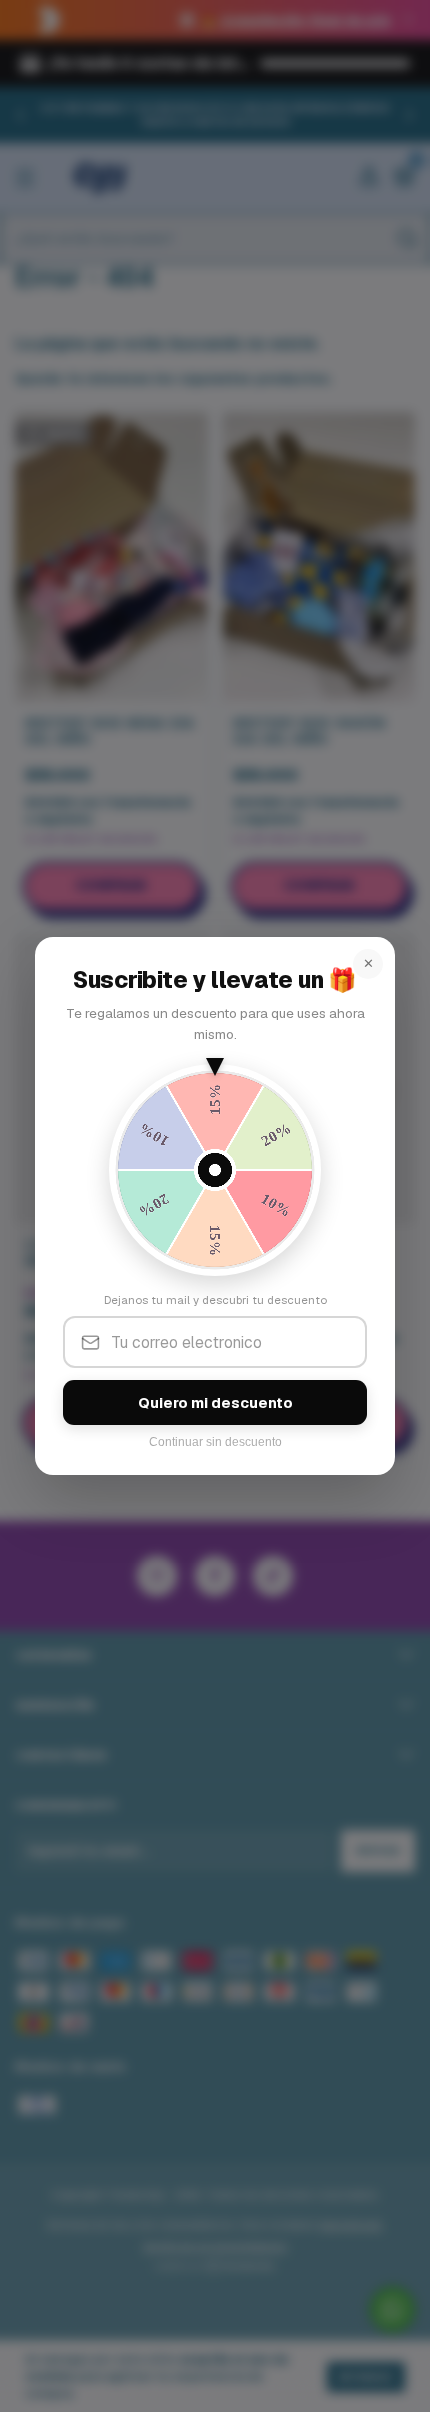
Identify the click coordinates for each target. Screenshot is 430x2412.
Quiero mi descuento (215, 1402)
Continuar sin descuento (215, 1442)
